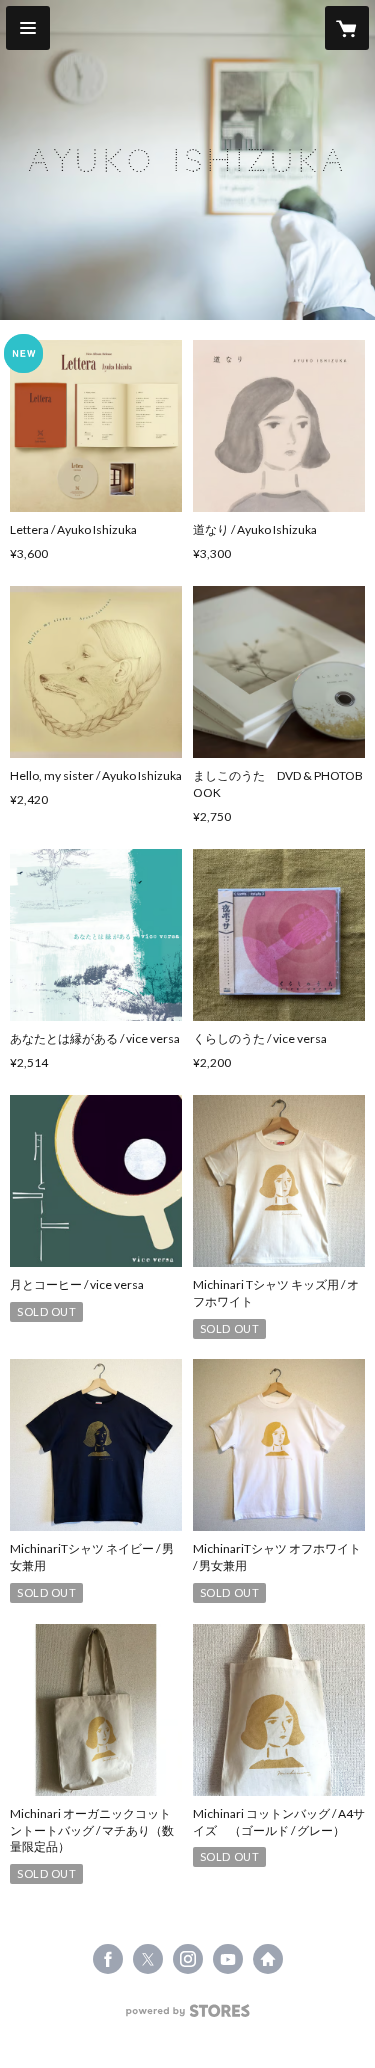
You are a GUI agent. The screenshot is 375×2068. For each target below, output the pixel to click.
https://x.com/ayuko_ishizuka (148, 1959)
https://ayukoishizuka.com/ (268, 1959)
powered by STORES (187, 2016)
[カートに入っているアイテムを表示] (347, 28)
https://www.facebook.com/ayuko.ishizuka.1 (108, 1959)
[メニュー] (28, 28)
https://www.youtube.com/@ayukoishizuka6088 (228, 1959)
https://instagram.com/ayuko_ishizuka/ (188, 1959)
